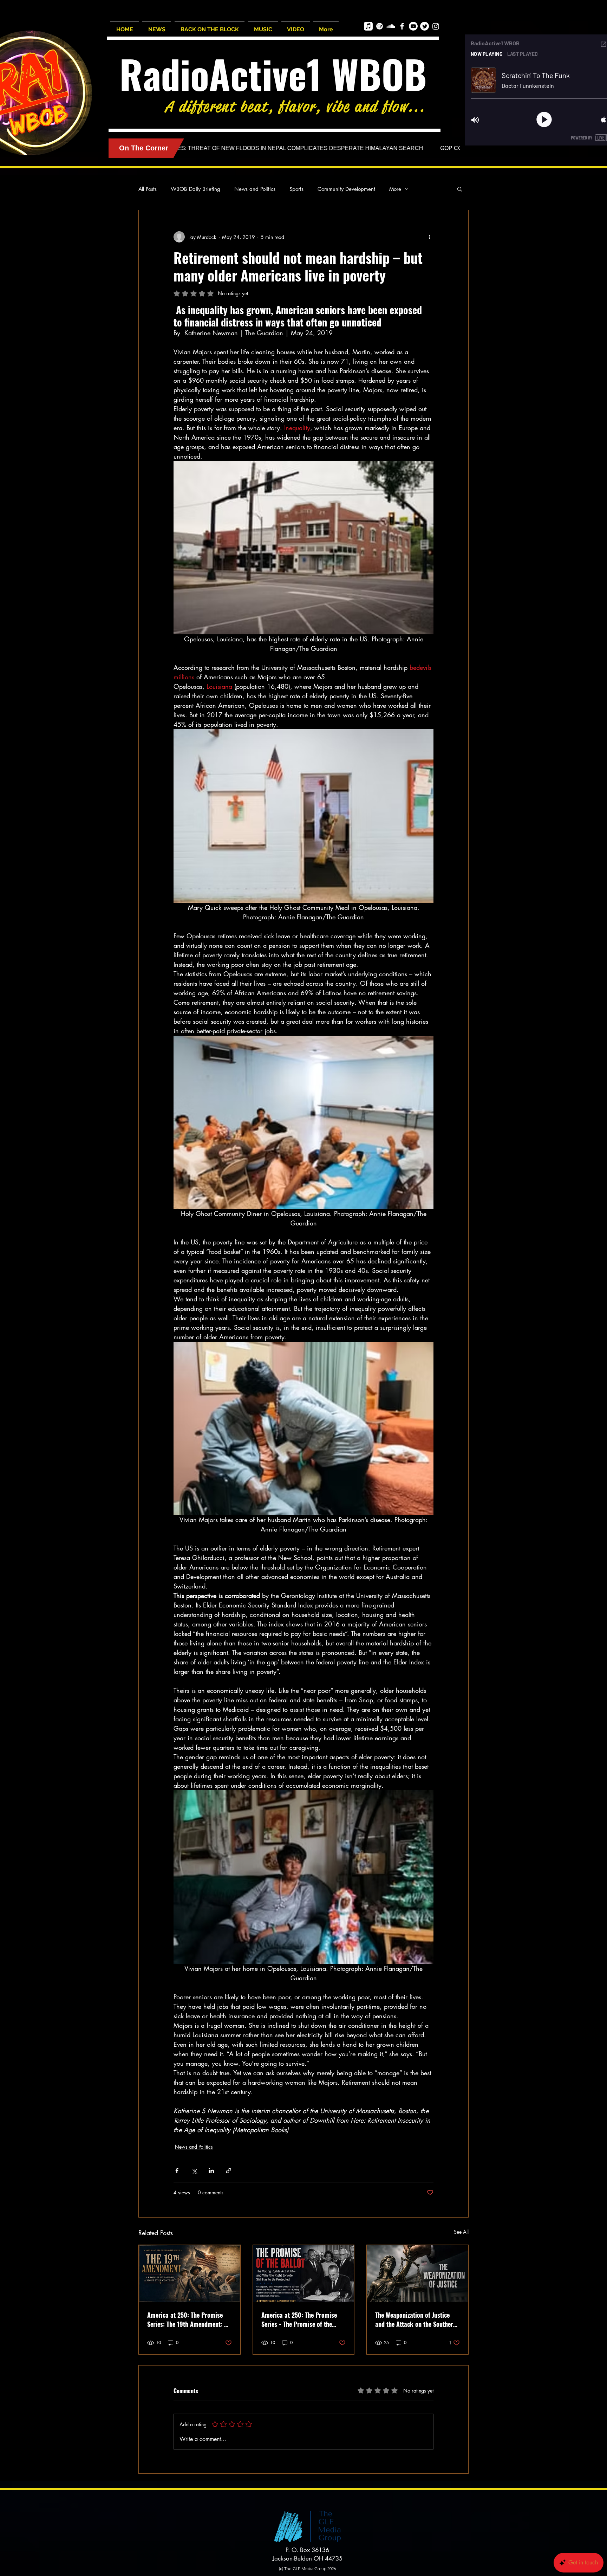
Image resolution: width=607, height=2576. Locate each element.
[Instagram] (436, 26)
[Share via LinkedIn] (211, 2171)
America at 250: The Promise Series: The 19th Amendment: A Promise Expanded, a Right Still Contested (188, 2319)
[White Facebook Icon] (402, 26)
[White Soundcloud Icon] (391, 26)
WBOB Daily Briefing (195, 189)
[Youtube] (413, 26)
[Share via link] (229, 2171)
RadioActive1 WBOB (273, 74)
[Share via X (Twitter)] (194, 2171)
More (395, 189)
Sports (296, 189)
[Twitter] (425, 26)
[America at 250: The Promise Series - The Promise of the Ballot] (304, 2273)
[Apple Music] (368, 26)
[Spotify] (380, 26)
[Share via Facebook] (177, 2171)
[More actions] (429, 237)
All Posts (148, 189)
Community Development (346, 189)
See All (461, 2232)
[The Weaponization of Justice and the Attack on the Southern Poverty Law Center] (417, 2273)
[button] (460, 189)
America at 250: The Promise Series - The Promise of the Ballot (299, 2319)
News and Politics (255, 189)
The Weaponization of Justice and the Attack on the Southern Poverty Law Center (416, 2319)
